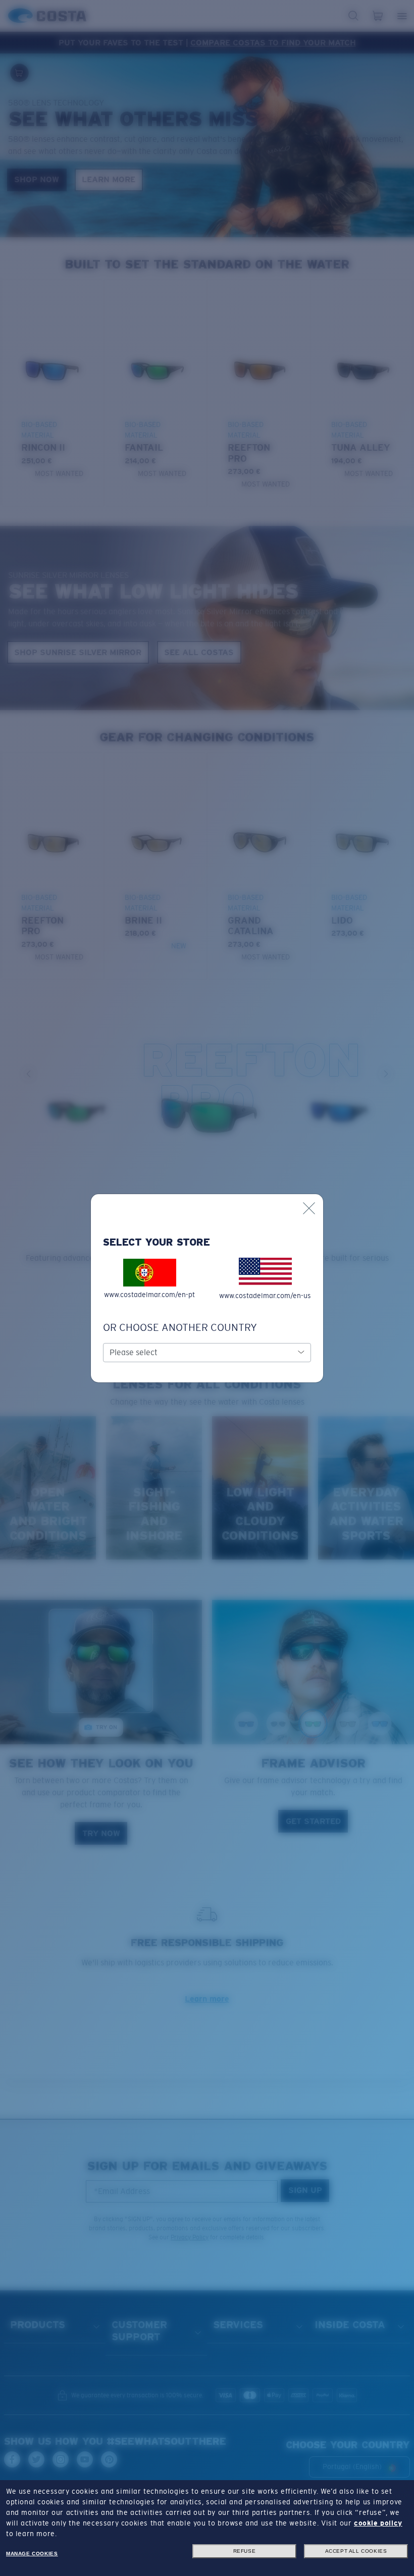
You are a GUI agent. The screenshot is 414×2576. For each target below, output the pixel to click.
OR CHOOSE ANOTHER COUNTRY (180, 1327)
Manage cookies (32, 2554)
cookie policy (378, 2523)
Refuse (245, 2551)
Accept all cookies (356, 2551)
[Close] (309, 1208)
